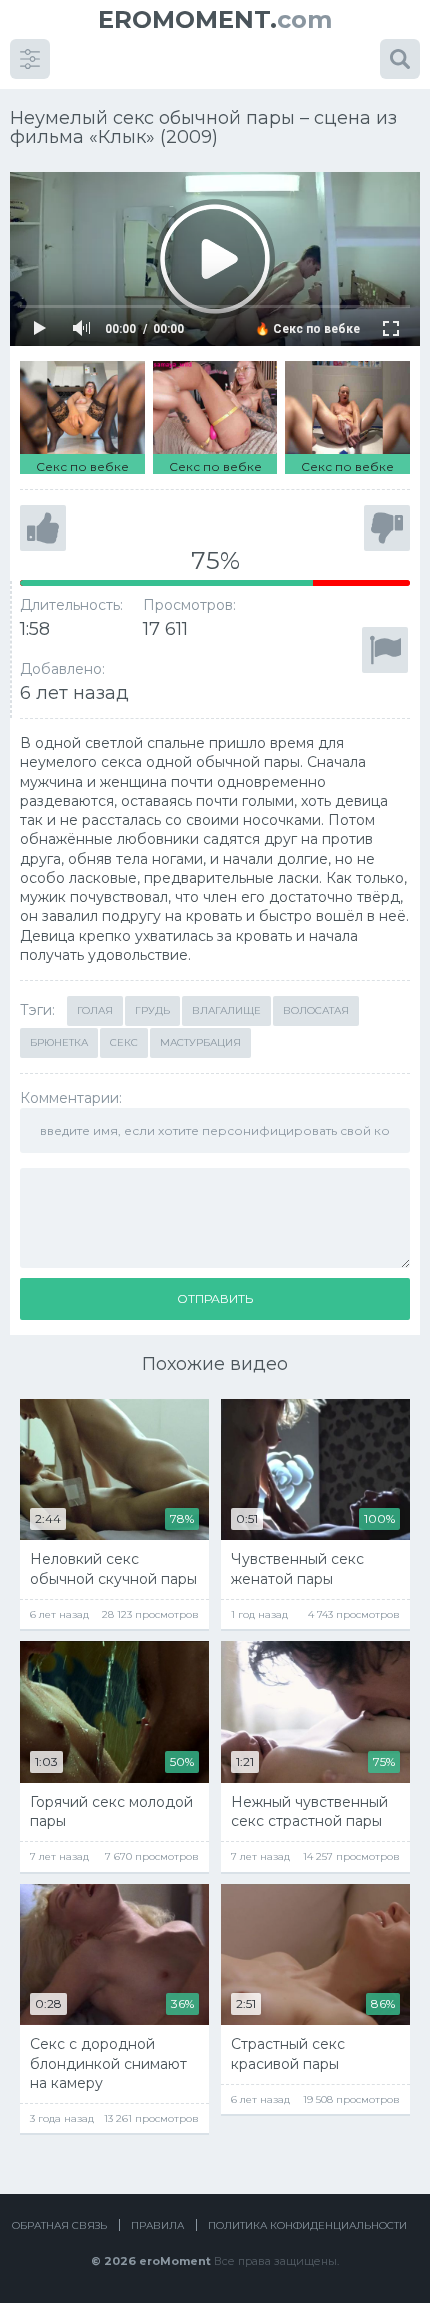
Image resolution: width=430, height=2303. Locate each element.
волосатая (316, 1010)
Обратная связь (59, 2225)
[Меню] (30, 59)
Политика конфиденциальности (307, 2225)
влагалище (226, 1010)
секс (124, 1042)
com (215, 19)
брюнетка (59, 1042)
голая (95, 1010)
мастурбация (200, 1042)
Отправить (215, 1298)
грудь (152, 1010)
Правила (157, 2225)
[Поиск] (400, 59)
